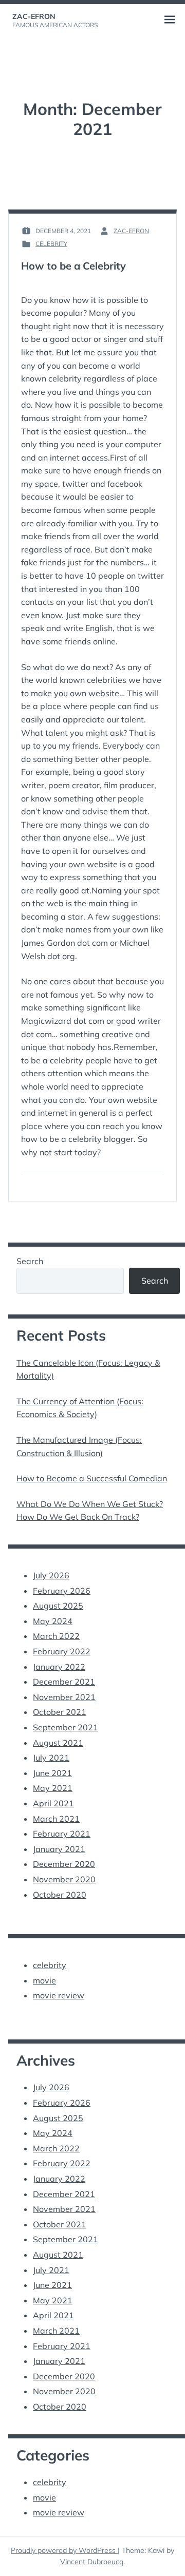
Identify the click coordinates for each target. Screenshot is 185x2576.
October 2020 (60, 1895)
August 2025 (58, 1606)
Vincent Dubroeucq (92, 2562)
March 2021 (56, 1819)
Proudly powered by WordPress (64, 2550)
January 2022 (59, 1667)
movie (44, 1980)
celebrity (51, 244)
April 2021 (53, 1803)
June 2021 (52, 1773)
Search (30, 1261)
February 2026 (62, 1591)
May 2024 (53, 1621)
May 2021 (53, 1788)
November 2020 (64, 1879)
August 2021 (58, 1743)
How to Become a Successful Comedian (92, 1478)
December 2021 (64, 1682)
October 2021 (60, 1712)
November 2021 (64, 1697)
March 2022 (56, 1636)
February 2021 (62, 1834)
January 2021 (59, 1849)
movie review (59, 1995)
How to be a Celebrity (73, 266)
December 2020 (64, 1864)
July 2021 (51, 1758)
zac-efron (34, 16)
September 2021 (66, 1727)
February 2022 (62, 1651)
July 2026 (51, 1575)
